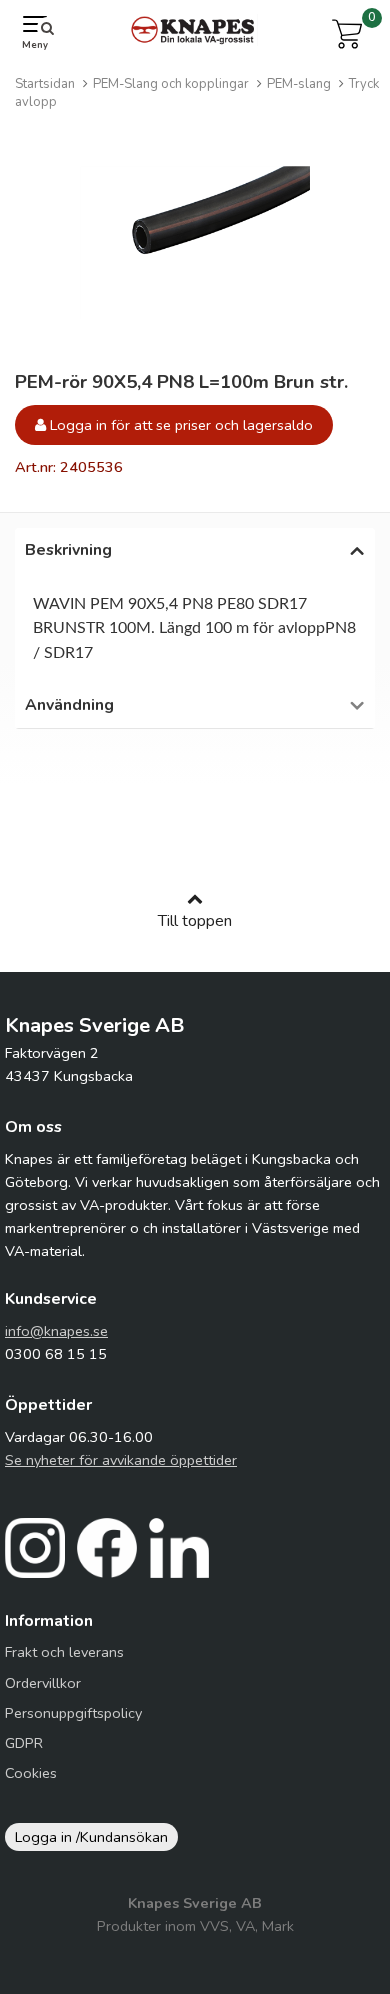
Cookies (31, 1773)
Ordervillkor (43, 1683)
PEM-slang (299, 84)
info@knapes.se (56, 1331)
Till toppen (195, 921)
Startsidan (45, 84)
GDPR (24, 1743)
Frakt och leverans (64, 1652)
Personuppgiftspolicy (73, 1713)
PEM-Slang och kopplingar (171, 84)
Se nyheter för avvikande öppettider (121, 1460)
